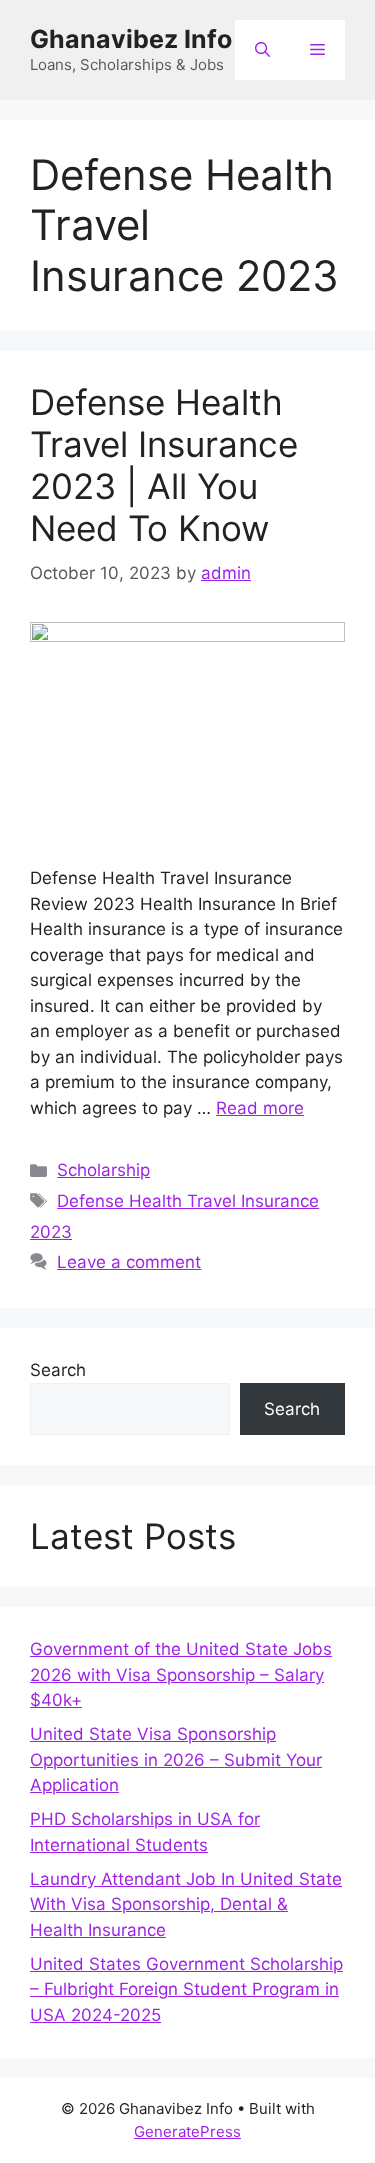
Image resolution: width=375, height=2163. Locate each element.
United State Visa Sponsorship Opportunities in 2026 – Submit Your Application (176, 1759)
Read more (260, 1108)
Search (58, 1370)
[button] (262, 50)
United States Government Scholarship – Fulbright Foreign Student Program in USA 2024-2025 (186, 1989)
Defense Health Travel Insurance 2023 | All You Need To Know (164, 465)
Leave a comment (129, 1262)
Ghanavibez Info (131, 39)
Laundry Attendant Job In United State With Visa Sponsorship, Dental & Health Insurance (186, 1904)
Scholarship (103, 1170)
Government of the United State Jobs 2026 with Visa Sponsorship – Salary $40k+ (181, 1674)
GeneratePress (187, 2131)
